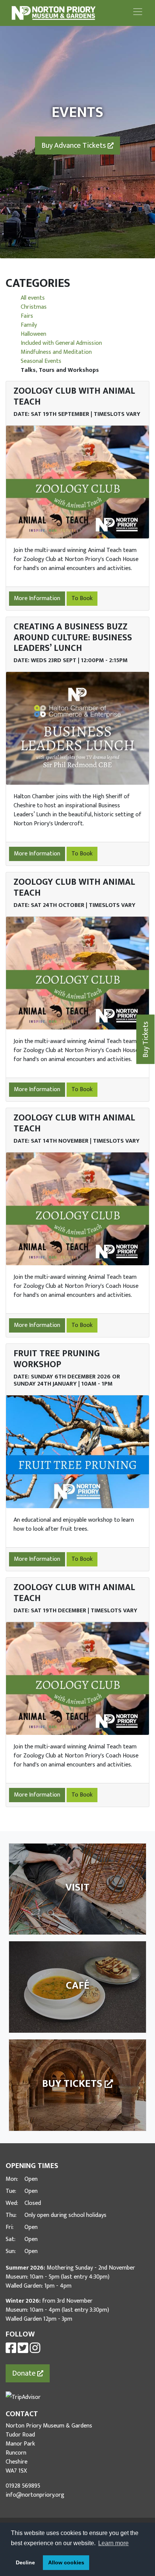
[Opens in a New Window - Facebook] (11, 2351)
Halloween (33, 334)
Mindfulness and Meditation (56, 352)
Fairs (27, 316)
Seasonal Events (41, 361)
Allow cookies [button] (66, 2562)
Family (29, 325)
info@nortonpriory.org (35, 2495)
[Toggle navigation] (138, 12)
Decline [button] (25, 2562)
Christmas (34, 307)
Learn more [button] (113, 2543)
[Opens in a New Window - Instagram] (35, 2351)
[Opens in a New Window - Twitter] (23, 2351)
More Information (37, 598)
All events (33, 298)
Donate (25, 2373)
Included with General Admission (61, 343)
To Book (82, 598)
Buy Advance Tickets (74, 146)
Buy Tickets (146, 1039)
